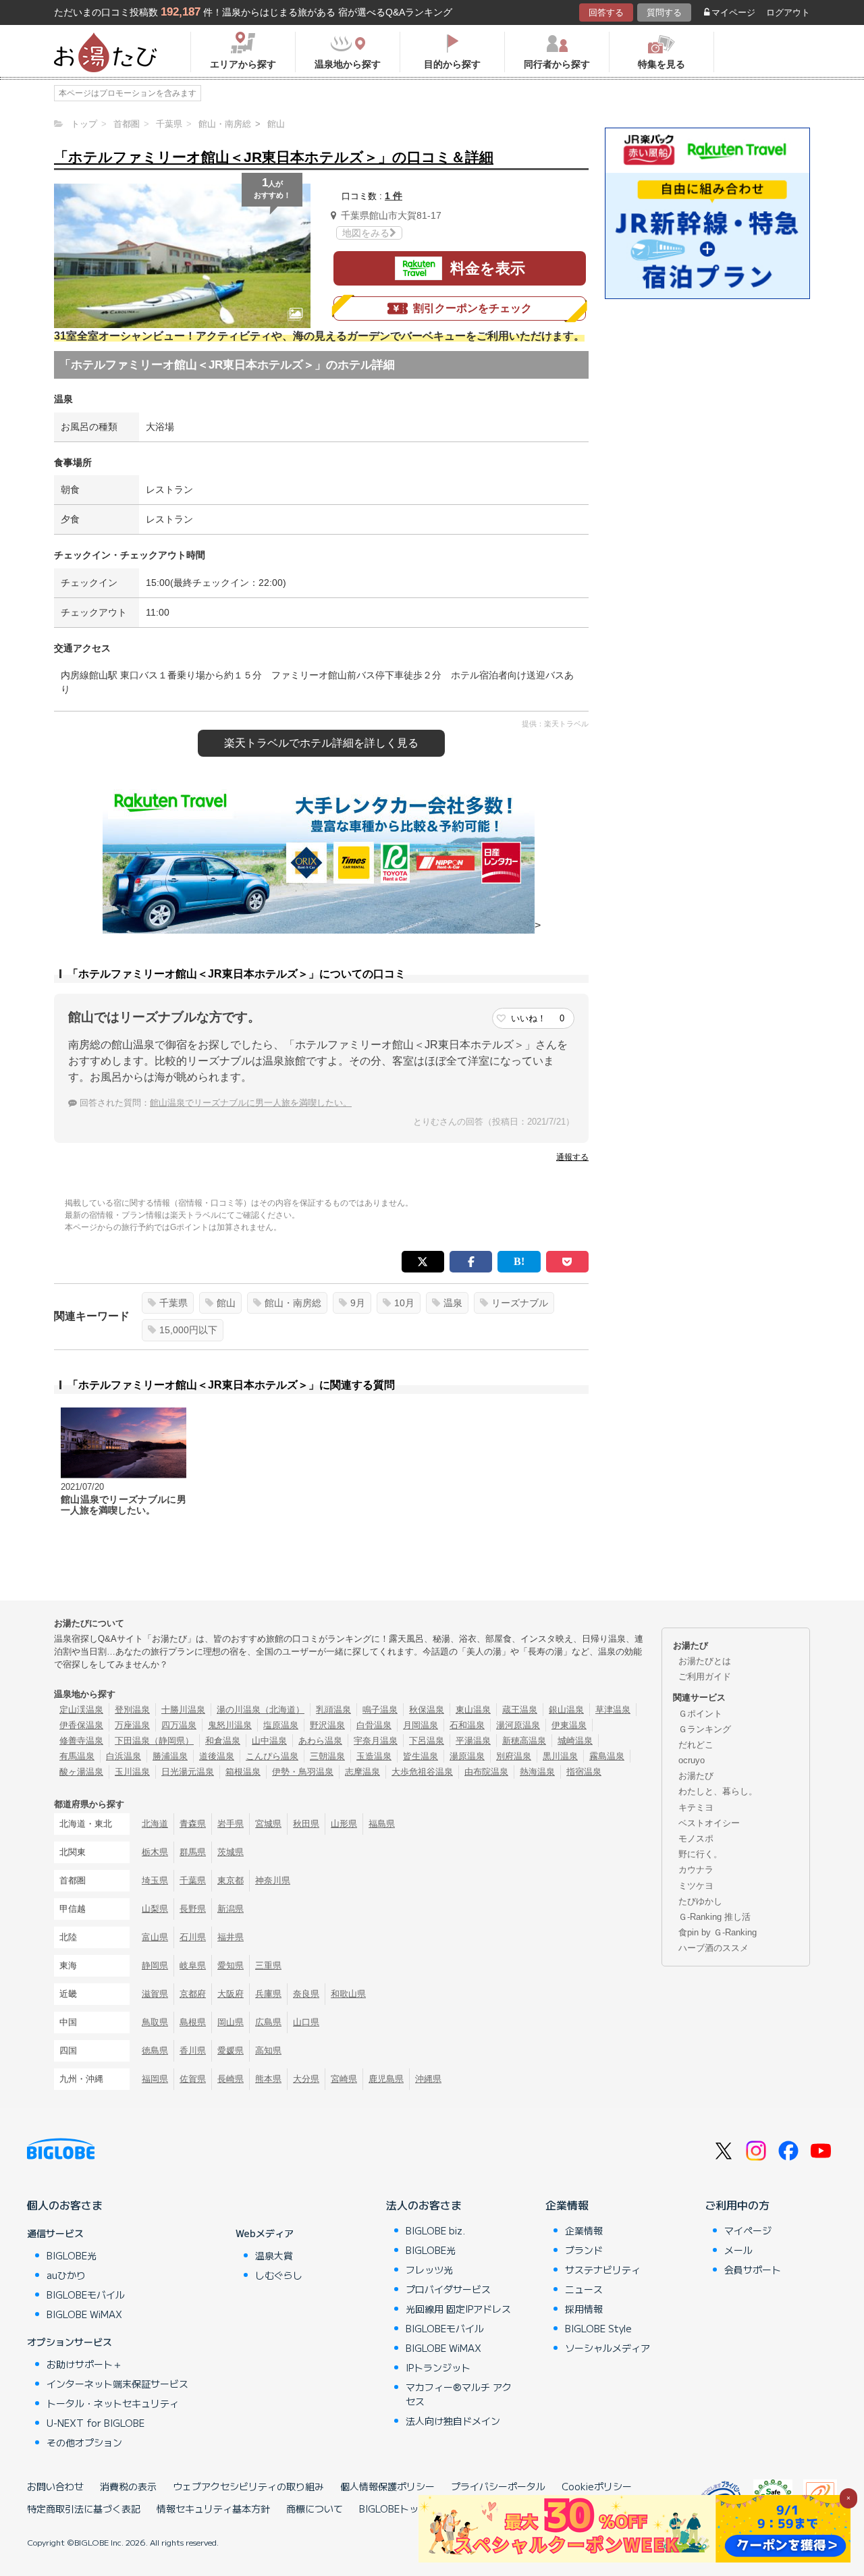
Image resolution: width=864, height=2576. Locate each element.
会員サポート (753, 2270)
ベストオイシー (709, 1823)
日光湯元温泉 (188, 1772)
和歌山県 (348, 1994)
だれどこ (696, 1745)
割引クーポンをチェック (473, 308)
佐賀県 (193, 2079)
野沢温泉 (327, 1725)
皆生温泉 (421, 1756)
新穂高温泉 (524, 1741)
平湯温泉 (473, 1741)
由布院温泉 (486, 1772)
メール (738, 2250)
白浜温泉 (124, 1756)
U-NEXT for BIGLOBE (96, 2423)
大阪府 (231, 1994)
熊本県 (268, 2079)
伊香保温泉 (81, 1725)
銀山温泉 (566, 1710)
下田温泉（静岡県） (154, 1741)
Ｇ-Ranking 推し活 (714, 1917)
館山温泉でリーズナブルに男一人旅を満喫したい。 (251, 1103)
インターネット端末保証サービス (117, 2384)
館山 (226, 1303)
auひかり (66, 2275)
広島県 (268, 2022)
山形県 (344, 1824)
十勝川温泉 (183, 1710)
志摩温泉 (362, 1772)
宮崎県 (344, 2079)
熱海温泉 (537, 1772)
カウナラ (696, 1870)
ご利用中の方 (737, 2205)
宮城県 (268, 1824)
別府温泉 (514, 1756)
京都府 (193, 1994)
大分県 (306, 2079)
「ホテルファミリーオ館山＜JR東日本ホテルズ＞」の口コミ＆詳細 (274, 157)
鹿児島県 (386, 2079)
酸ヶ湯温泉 (81, 1772)
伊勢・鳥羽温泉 (303, 1772)
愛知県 (231, 1965)
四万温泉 (179, 1725)
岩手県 (231, 1824)
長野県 (193, 1909)
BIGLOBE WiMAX (84, 2314)
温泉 (453, 1303)
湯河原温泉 (518, 1725)
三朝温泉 (327, 1756)
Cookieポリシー (597, 2486)
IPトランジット (438, 2367)
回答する (606, 12)
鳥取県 (155, 2022)
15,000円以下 (188, 1330)
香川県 (193, 2050)
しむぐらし (279, 2275)
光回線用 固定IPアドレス (458, 2309)
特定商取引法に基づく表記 (84, 2508)
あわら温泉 (320, 1741)
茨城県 (231, 1852)
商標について (315, 2508)
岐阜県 (193, 1965)
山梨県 (155, 1909)
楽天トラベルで (321, 743)
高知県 (268, 2050)
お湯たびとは (705, 1661)
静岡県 (155, 1965)
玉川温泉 (132, 1772)
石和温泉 (467, 1725)
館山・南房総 (293, 1303)
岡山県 (231, 2022)
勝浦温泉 (170, 1756)
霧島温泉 (607, 1756)
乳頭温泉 (333, 1710)
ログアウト (788, 12)
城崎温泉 (575, 1741)
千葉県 (173, 1303)
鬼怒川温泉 (230, 1725)
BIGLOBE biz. (435, 2230)
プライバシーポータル (498, 2486)
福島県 (382, 1824)
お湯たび (696, 1776)
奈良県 (306, 1994)
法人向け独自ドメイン (453, 2421)
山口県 (306, 2022)
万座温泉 (132, 1725)
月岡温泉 (421, 1725)
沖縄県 (428, 2079)
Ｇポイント (700, 1714)
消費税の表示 (128, 2486)
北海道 (155, 1824)
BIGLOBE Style (598, 2328)
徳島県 (155, 2050)
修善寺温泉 (81, 1741)
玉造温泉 (374, 1756)
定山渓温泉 (81, 1710)
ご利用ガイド (705, 1676)
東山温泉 (473, 1710)
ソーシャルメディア (607, 2348)
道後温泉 (217, 1756)
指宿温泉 (584, 1772)
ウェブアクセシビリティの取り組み (248, 2486)
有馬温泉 (77, 1756)
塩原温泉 (281, 1725)
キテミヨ (696, 1807)
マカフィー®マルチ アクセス (459, 2394)
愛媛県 (231, 2050)
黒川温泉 (560, 1756)
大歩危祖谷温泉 (422, 1772)
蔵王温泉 (520, 1710)
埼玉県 (155, 1880)
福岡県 (155, 2079)
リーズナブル (520, 1303)
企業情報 (567, 2205)
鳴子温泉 (380, 1710)
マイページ (733, 12)
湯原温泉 (467, 1756)
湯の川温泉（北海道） (261, 1710)
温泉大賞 (274, 2255)
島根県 (193, 2022)
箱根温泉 (243, 1772)
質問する (664, 12)
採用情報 (584, 2309)
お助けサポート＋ (84, 2364)
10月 (404, 1303)
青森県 (193, 1824)
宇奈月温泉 (376, 1741)
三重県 (268, 1965)
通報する (572, 1157)
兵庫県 (268, 1994)
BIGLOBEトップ (394, 2508)
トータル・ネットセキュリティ (113, 2403)
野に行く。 (700, 1854)
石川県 (193, 1937)
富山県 (155, 1937)
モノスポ (696, 1839)
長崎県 (231, 2079)
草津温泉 (613, 1710)
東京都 (231, 1880)
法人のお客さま (424, 2205)
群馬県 (193, 1852)
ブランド (584, 2250)
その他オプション (84, 2442)
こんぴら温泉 (272, 1756)
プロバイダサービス (448, 2289)
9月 (358, 1303)
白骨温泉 (374, 1725)
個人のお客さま (65, 2205)
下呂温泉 (427, 1741)
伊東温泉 (569, 1725)
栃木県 (155, 1852)
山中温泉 (269, 1741)
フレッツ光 (429, 2270)
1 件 (394, 196)
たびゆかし (700, 1901)
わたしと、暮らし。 (718, 1791)
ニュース (584, 2289)
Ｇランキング (705, 1729)
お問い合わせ (55, 2486)
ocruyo (692, 1760)
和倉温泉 (223, 1741)
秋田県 (306, 1824)
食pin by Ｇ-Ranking (718, 1932)
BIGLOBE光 (72, 2255)
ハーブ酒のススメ (713, 1948)
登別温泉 (132, 1710)
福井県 (231, 1937)
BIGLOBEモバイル (86, 2295)
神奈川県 (273, 1880)
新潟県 (231, 1909)
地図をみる (366, 233)
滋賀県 (155, 1994)
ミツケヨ (696, 1886)
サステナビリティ (603, 2270)
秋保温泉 (427, 1710)
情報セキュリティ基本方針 (213, 2508)
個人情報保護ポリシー (387, 2486)
